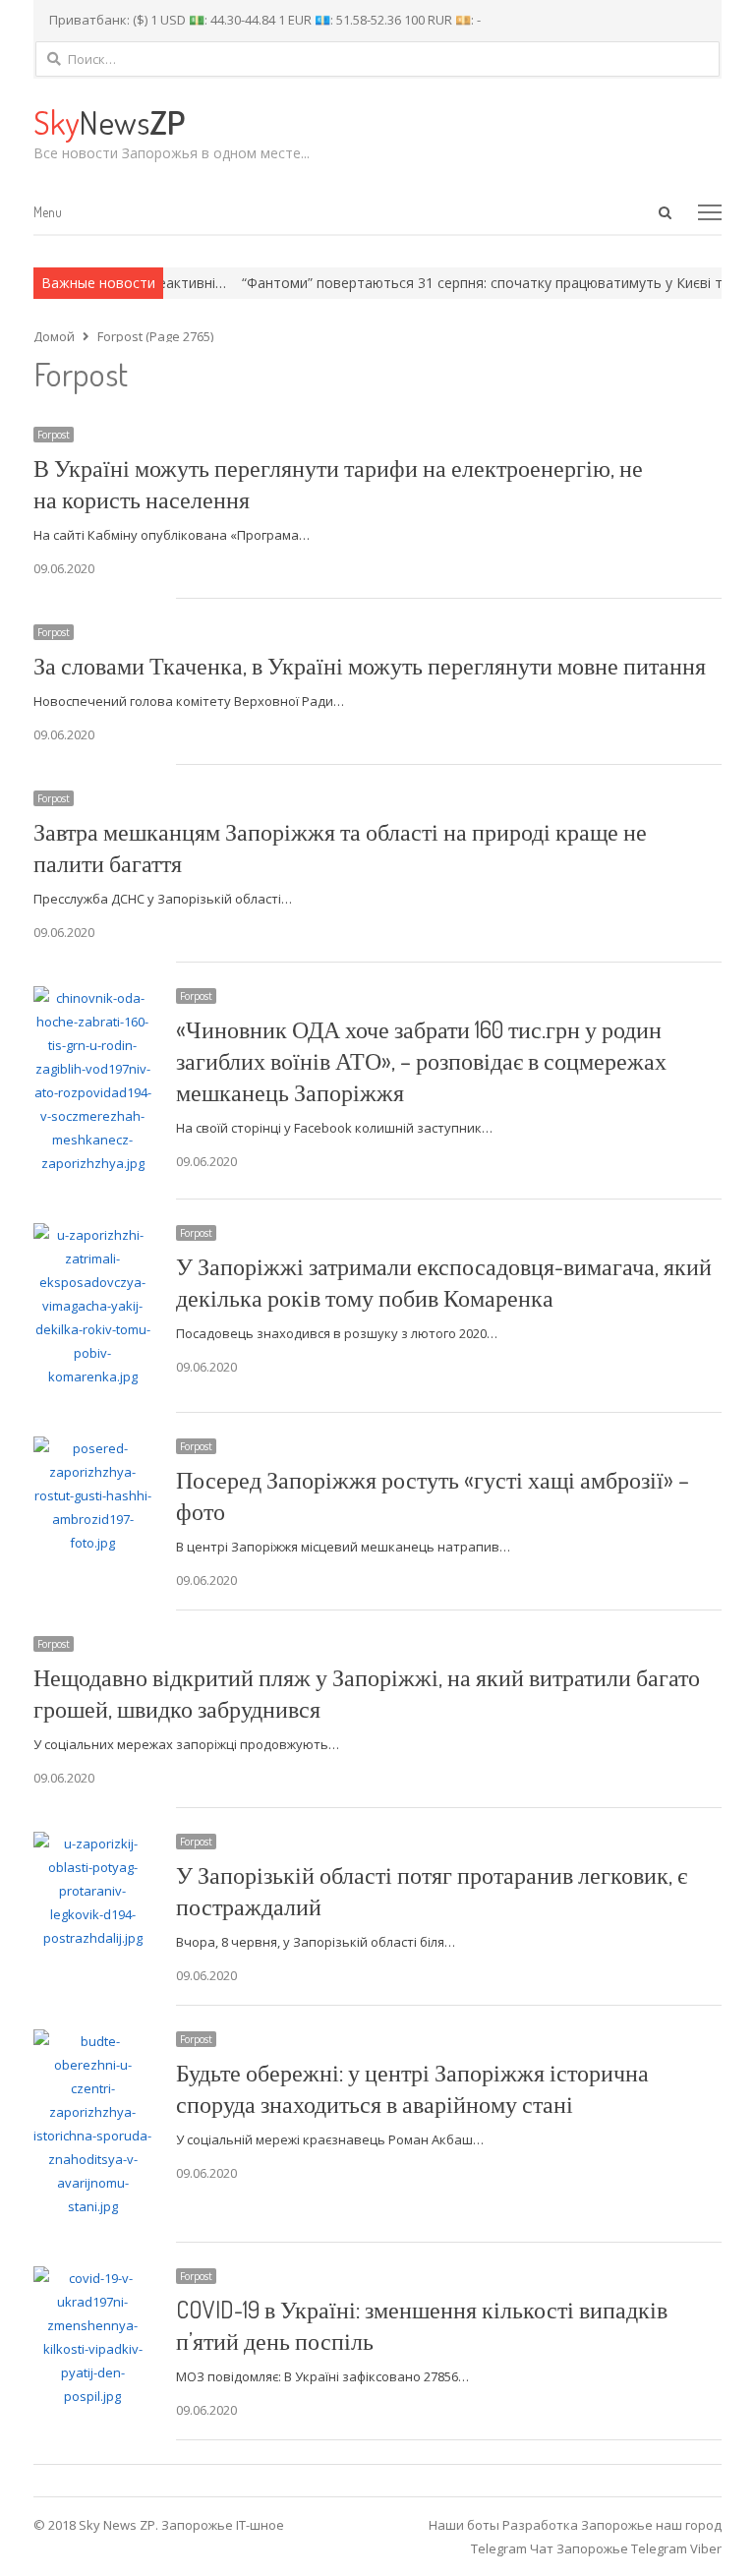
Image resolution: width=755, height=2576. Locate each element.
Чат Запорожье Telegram (609, 2548)
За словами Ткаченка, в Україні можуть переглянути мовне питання (370, 665)
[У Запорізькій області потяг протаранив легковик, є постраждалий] (93, 1844)
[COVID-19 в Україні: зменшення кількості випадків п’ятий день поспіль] (93, 2278)
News (109, 121)
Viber (706, 2548)
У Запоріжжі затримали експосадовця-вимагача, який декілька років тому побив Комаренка (444, 1282)
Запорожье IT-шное (223, 2525)
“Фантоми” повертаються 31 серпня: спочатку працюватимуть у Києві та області (477, 283)
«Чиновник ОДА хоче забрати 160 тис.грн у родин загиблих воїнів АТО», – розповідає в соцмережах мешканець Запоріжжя (421, 1060)
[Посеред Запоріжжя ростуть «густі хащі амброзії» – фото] (93, 1448)
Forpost (54, 435)
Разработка (542, 2525)
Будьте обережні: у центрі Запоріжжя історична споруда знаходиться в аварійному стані (412, 2088)
